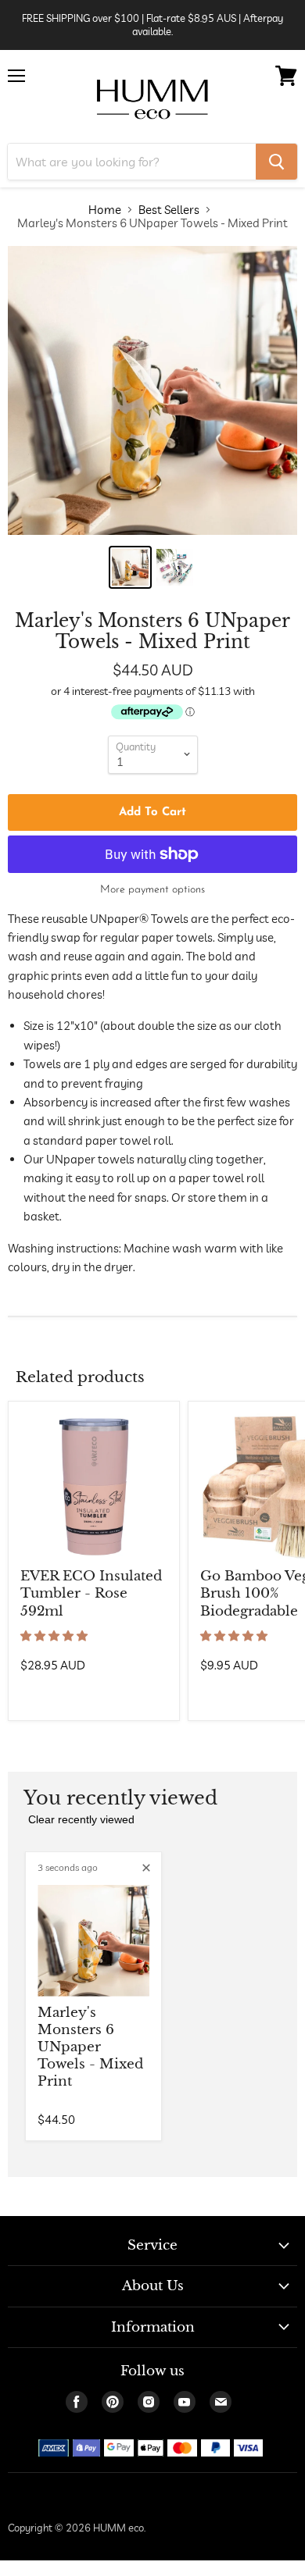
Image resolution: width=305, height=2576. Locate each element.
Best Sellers (169, 210)
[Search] (276, 162)
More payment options (152, 890)
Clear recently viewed (81, 1819)
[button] (55, 1636)
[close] (146, 1868)
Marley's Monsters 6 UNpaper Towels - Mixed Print (90, 2047)
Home (105, 210)
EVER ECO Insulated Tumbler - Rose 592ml (91, 1593)
